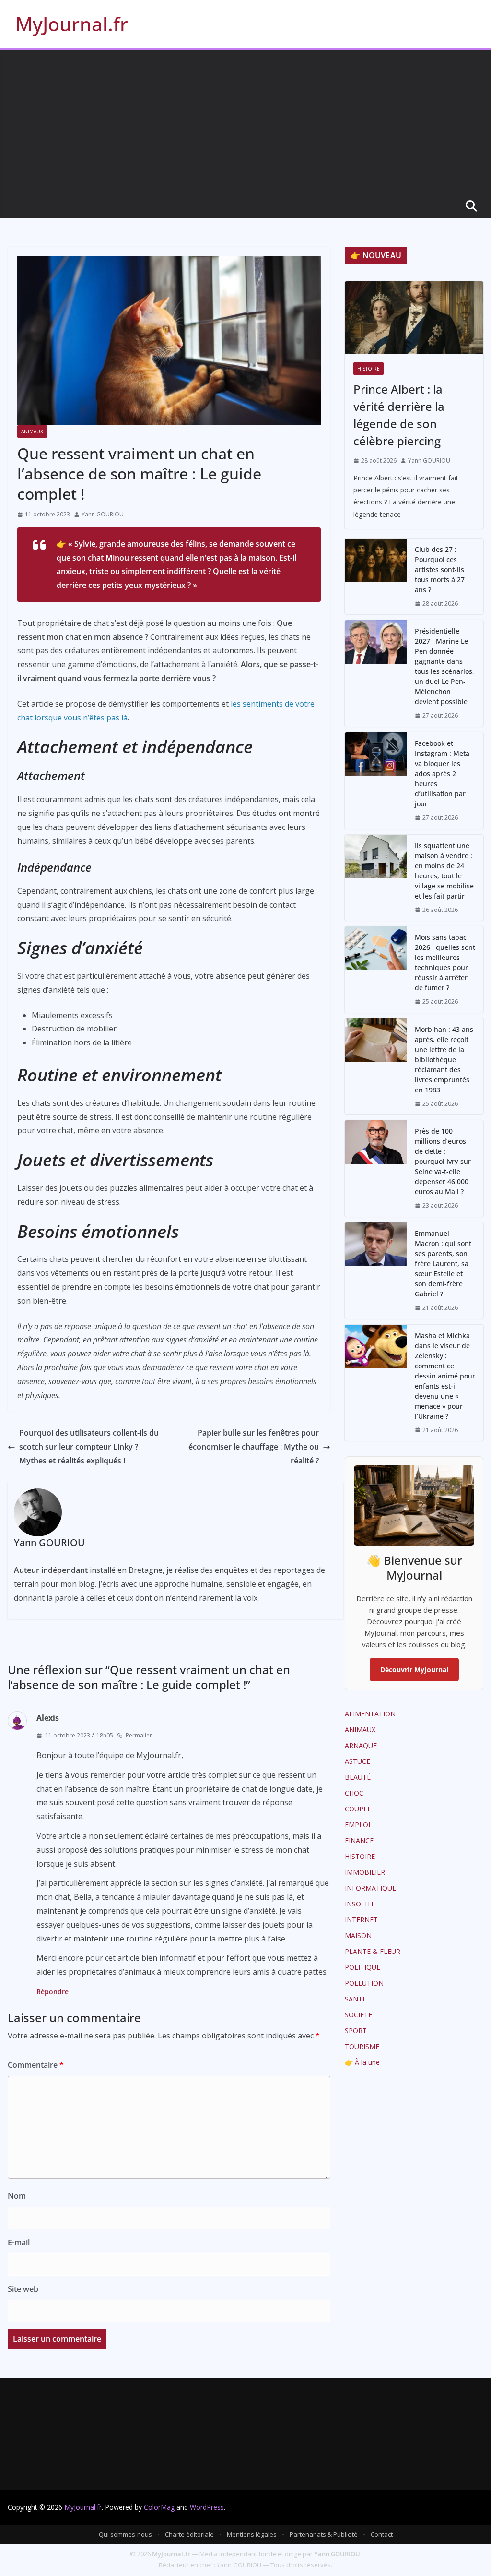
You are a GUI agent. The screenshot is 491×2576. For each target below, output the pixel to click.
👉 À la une (362, 2062)
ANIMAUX (32, 431)
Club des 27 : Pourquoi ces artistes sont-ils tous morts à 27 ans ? (440, 569)
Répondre (53, 1992)
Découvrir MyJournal (414, 1670)
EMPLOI (357, 1825)
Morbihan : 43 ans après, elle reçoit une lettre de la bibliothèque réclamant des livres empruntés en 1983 (444, 1060)
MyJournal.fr (72, 24)
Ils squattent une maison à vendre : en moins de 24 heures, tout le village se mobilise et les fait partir (444, 871)
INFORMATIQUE (370, 1888)
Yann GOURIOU (103, 514)
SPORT (356, 2031)
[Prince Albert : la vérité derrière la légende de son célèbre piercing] (414, 318)
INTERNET (361, 1920)
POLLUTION (364, 1983)
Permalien (139, 1735)
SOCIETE (358, 2015)
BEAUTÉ (358, 1777)
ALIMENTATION (370, 1714)
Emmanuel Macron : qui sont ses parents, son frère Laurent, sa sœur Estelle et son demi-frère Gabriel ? (443, 1264)
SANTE (356, 1999)
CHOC (354, 1793)
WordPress (207, 2507)
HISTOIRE (368, 369)
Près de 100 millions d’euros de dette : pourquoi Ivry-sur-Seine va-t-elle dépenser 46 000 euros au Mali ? (444, 1161)
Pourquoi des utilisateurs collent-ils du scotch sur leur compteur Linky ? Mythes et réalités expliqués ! (89, 1447)
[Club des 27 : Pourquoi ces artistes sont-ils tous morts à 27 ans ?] (376, 577)
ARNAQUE (361, 1745)
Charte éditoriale (189, 2534)
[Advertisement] (245, 122)
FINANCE (359, 1840)
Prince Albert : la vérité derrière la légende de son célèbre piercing (399, 415)
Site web (23, 2289)
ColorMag (159, 2507)
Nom (17, 2196)
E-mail (19, 2242)
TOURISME (362, 2046)
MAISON (358, 1935)
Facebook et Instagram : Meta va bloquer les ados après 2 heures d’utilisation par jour (442, 773)
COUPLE (358, 1809)
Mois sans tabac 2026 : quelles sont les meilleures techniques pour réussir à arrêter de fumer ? (445, 962)
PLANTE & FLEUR (373, 1951)
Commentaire (36, 2065)
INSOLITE (360, 1904)
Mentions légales (252, 2534)
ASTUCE (357, 1761)
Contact (382, 2534)
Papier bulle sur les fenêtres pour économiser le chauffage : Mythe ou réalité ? (254, 1447)
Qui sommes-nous (125, 2534)
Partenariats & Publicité (324, 2534)
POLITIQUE (362, 1967)
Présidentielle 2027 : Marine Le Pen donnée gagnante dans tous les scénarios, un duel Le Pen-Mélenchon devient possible (444, 666)
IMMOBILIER (365, 1872)
